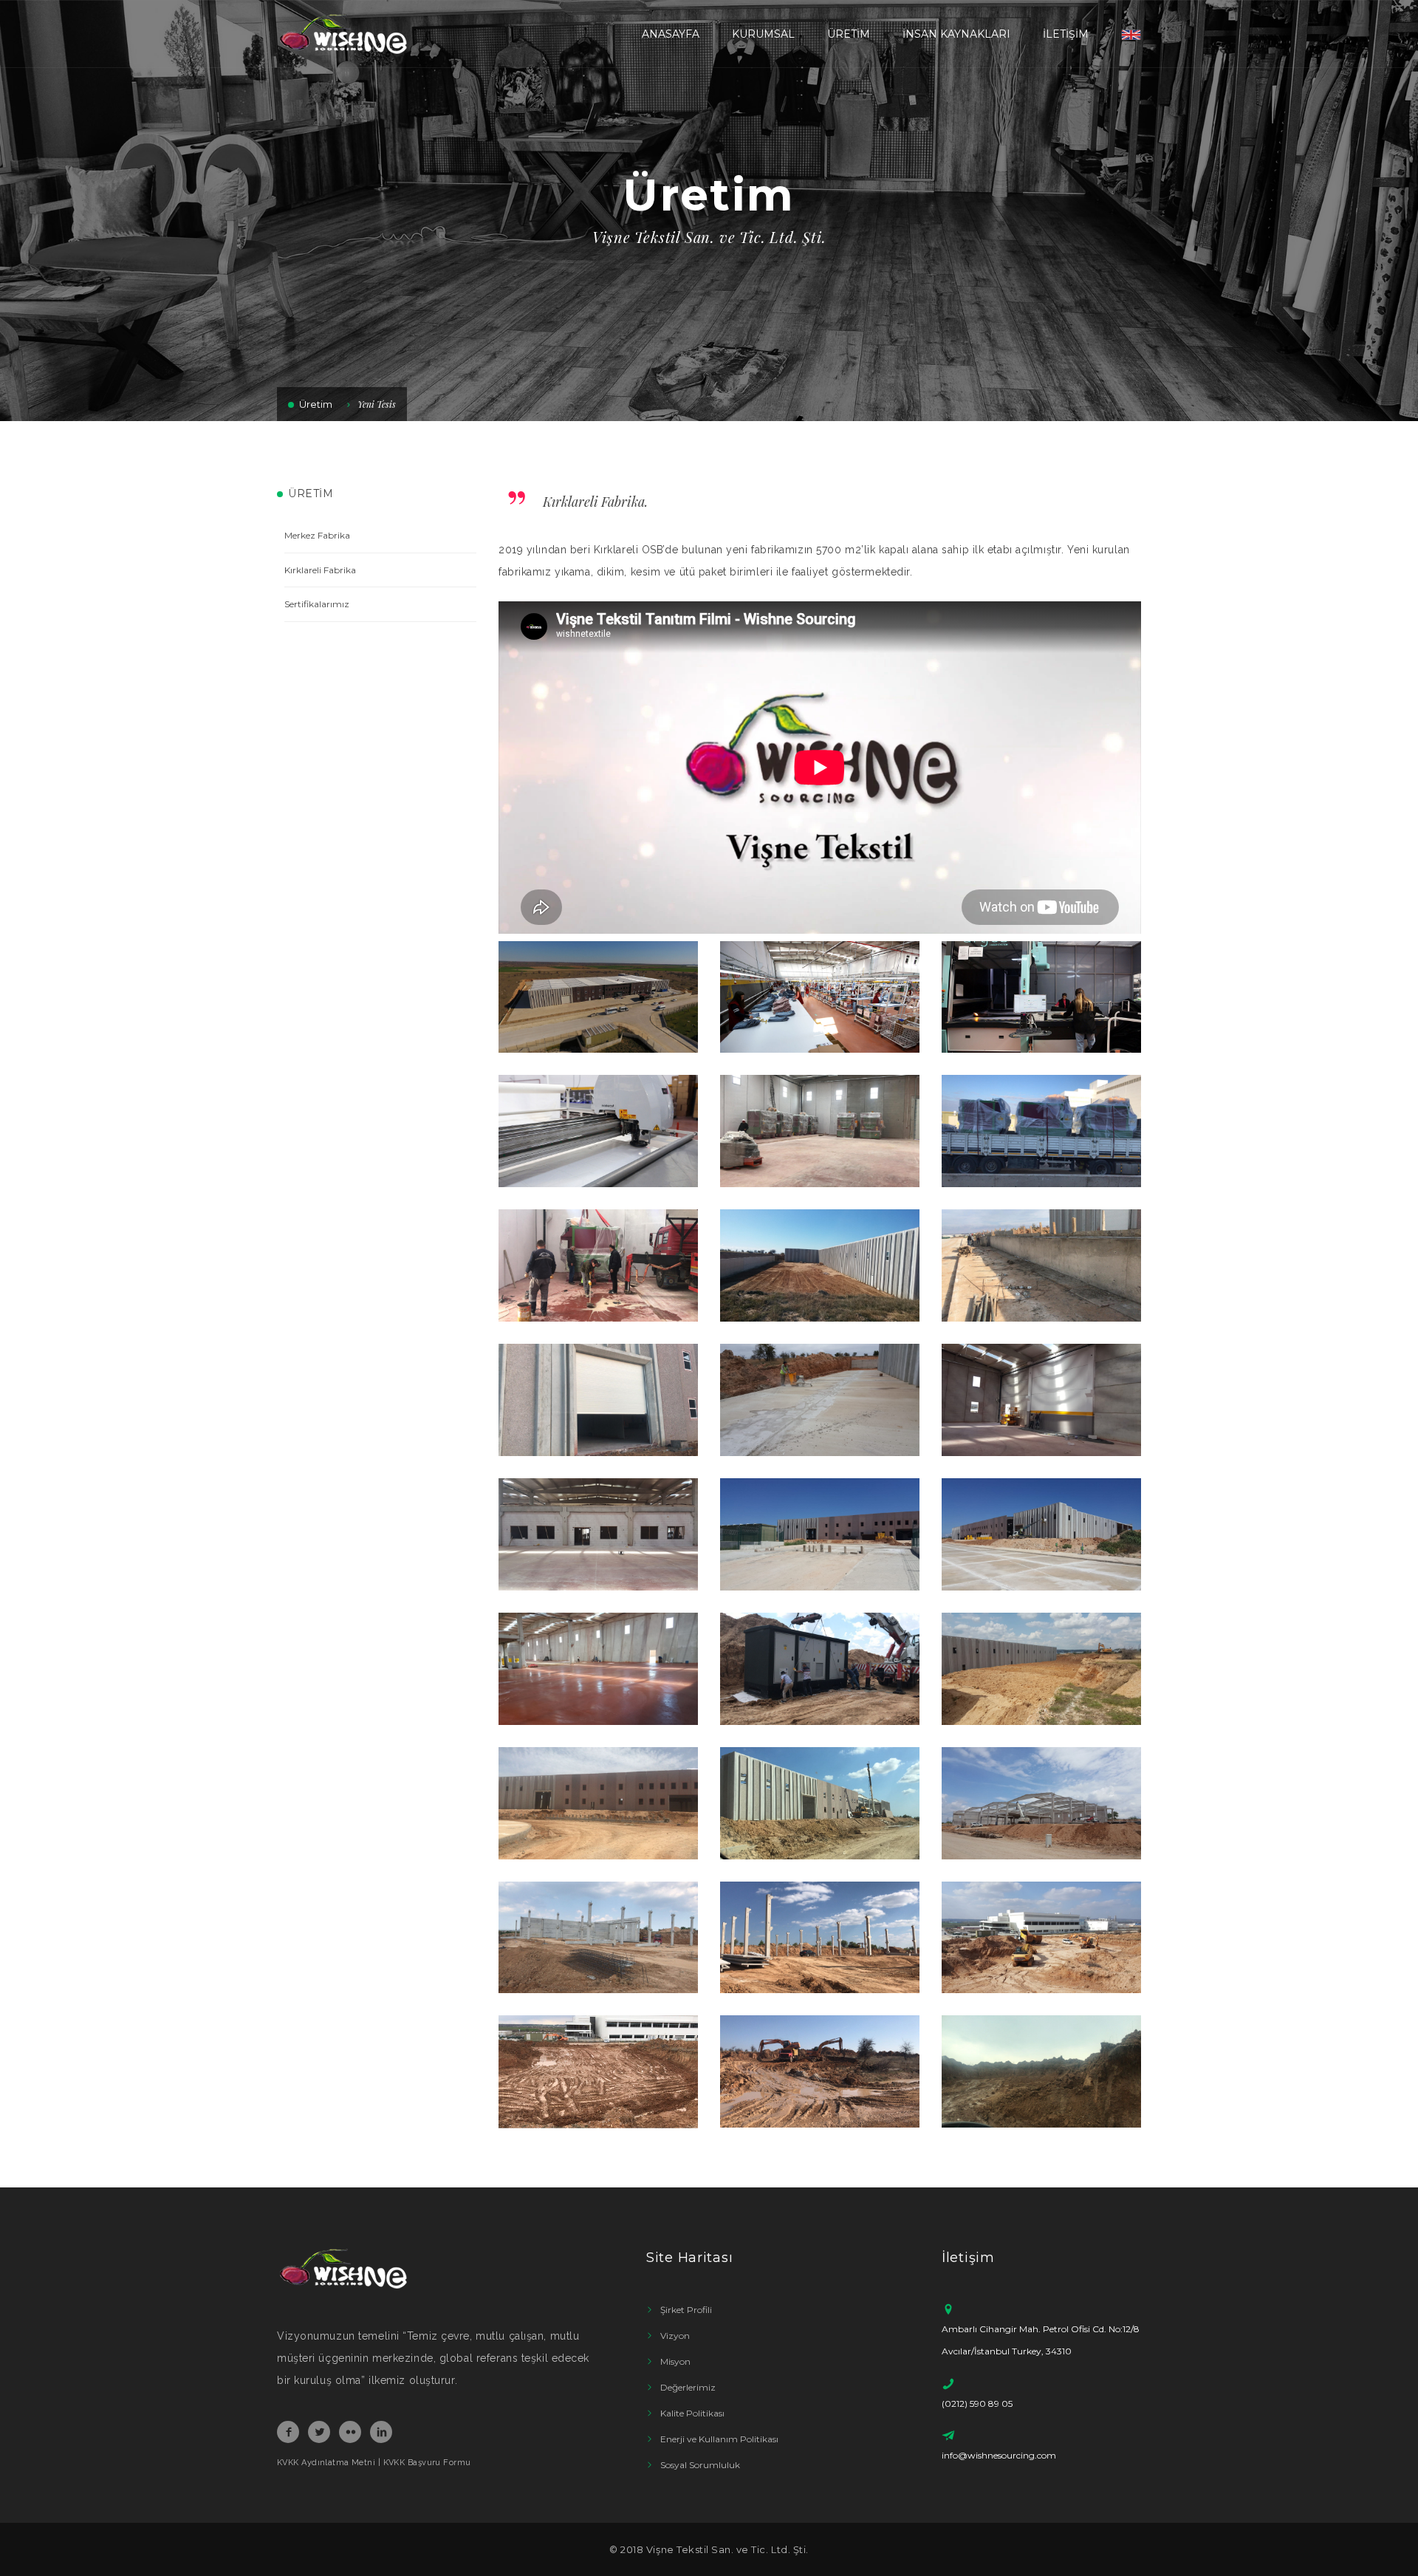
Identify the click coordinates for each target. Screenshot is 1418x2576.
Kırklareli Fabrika (320, 570)
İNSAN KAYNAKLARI (956, 34)
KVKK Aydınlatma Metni (326, 2463)
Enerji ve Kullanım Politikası (719, 2439)
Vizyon (675, 2336)
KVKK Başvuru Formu (427, 2463)
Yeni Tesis (377, 404)
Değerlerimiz (688, 2387)
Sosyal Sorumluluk (700, 2465)
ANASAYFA (671, 34)
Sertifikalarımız (317, 604)
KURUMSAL (763, 34)
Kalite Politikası (692, 2413)
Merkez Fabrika (317, 535)
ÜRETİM (849, 34)
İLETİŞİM (1066, 34)
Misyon (675, 2361)
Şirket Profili (686, 2310)
